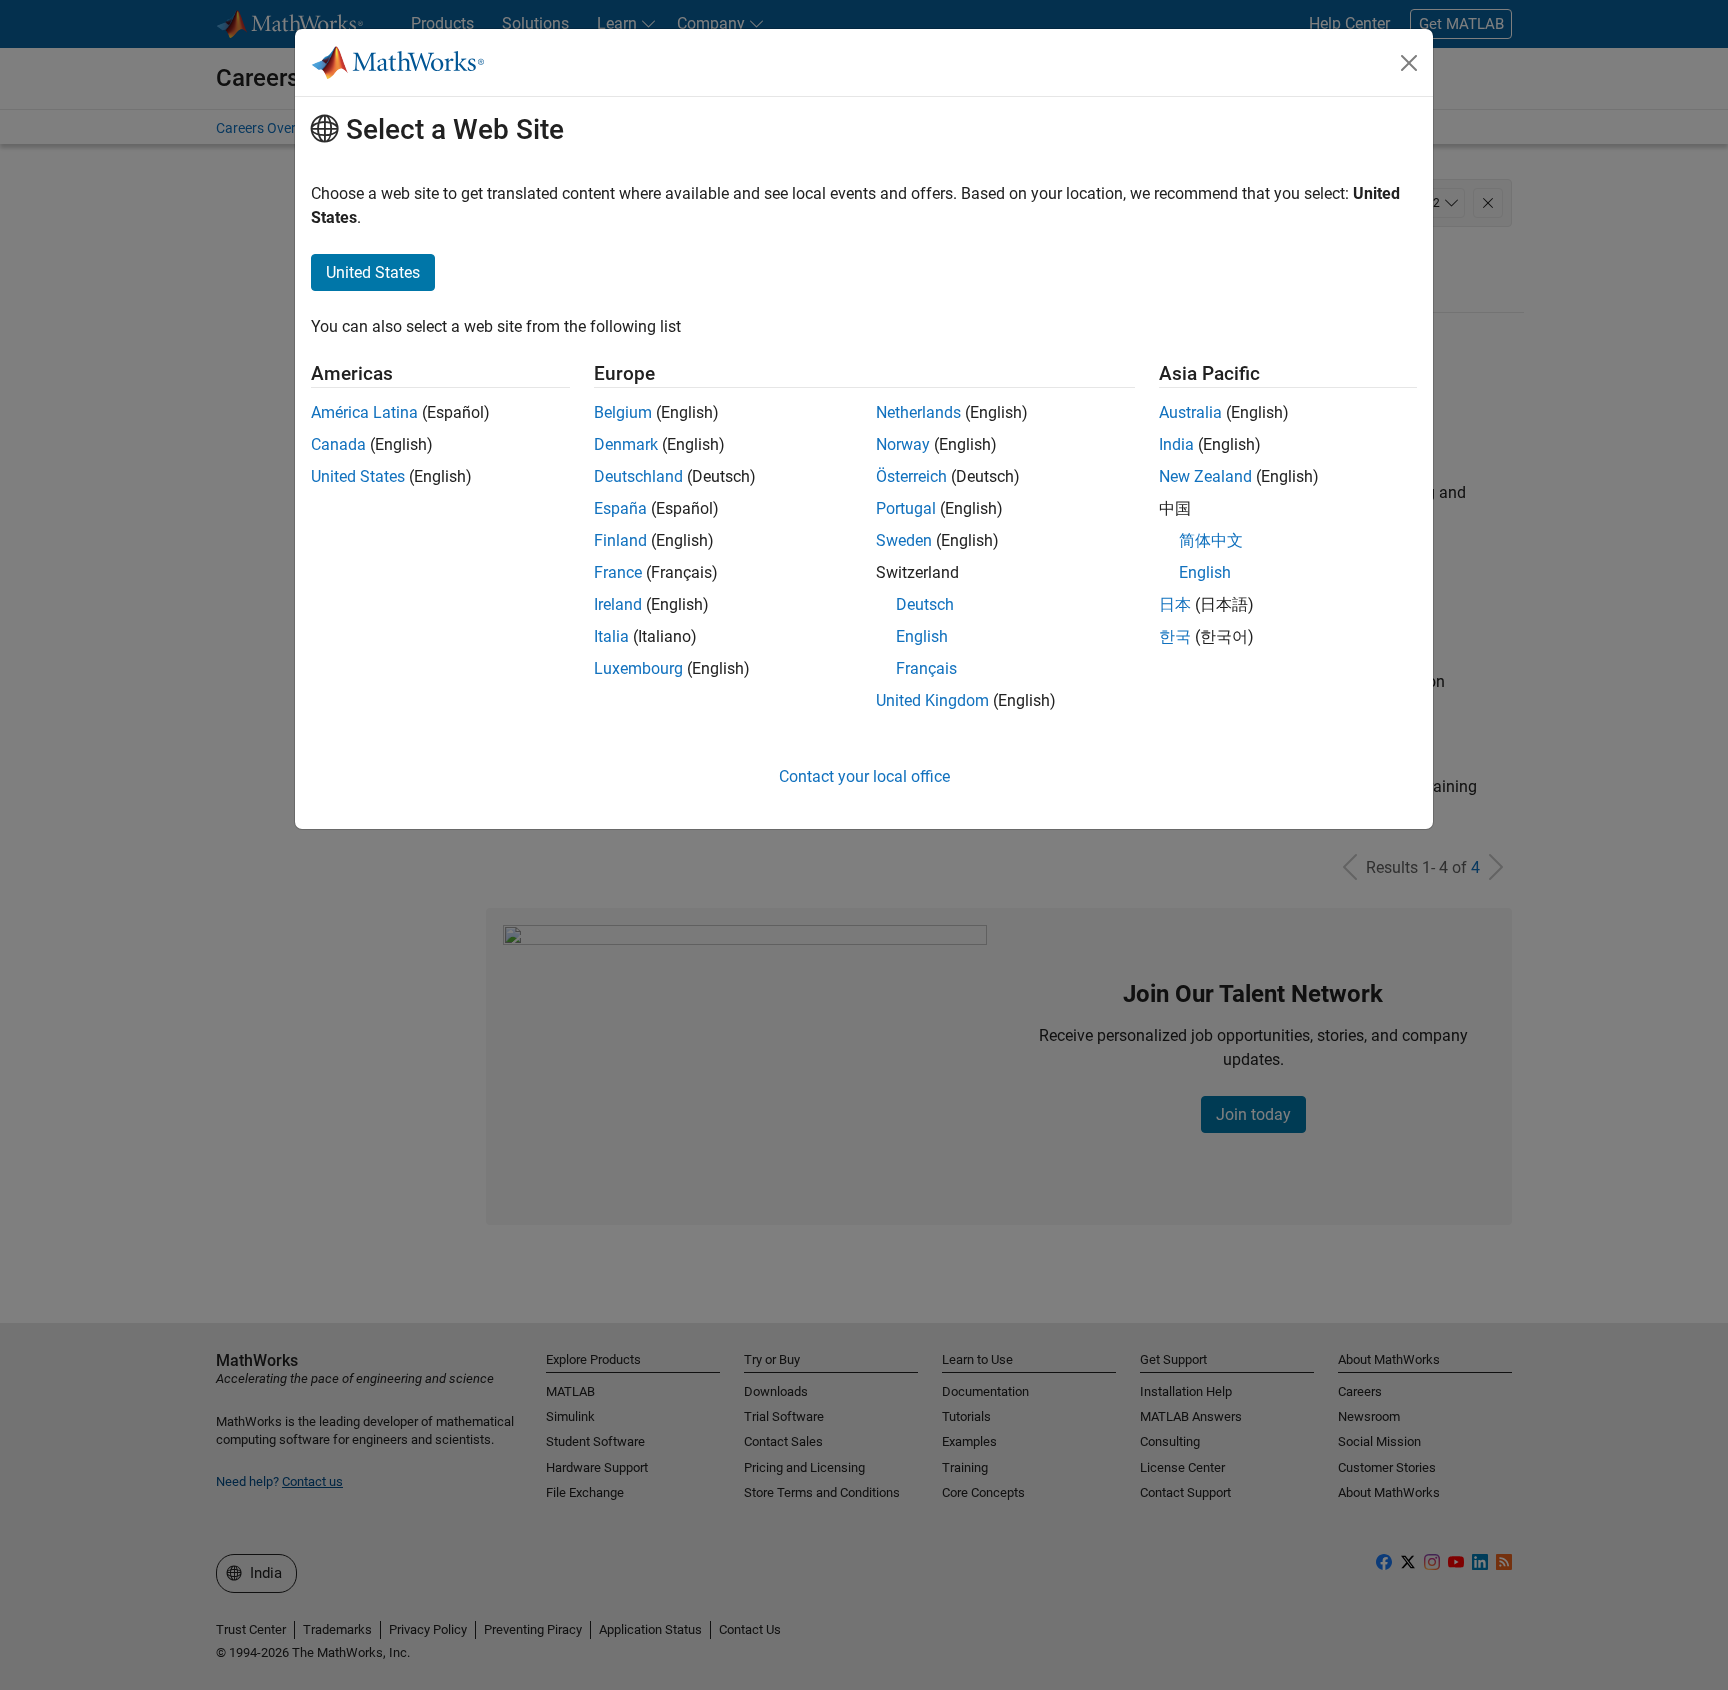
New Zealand (1205, 476)
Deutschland (638, 476)
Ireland (618, 604)
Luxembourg (638, 668)
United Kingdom (932, 700)
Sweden (904, 540)
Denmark (626, 444)
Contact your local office (864, 776)
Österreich (911, 476)
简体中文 (1211, 540)
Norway (903, 444)
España (620, 508)
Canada (338, 444)
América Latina (364, 412)
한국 (1175, 636)
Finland (620, 540)
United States (358, 476)
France (618, 572)
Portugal (906, 508)
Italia (611, 636)
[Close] (1409, 63)
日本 (1175, 604)
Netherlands (918, 412)
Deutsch (925, 604)
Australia (1190, 412)
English (922, 636)
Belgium (623, 412)
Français (926, 668)
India (1176, 444)
